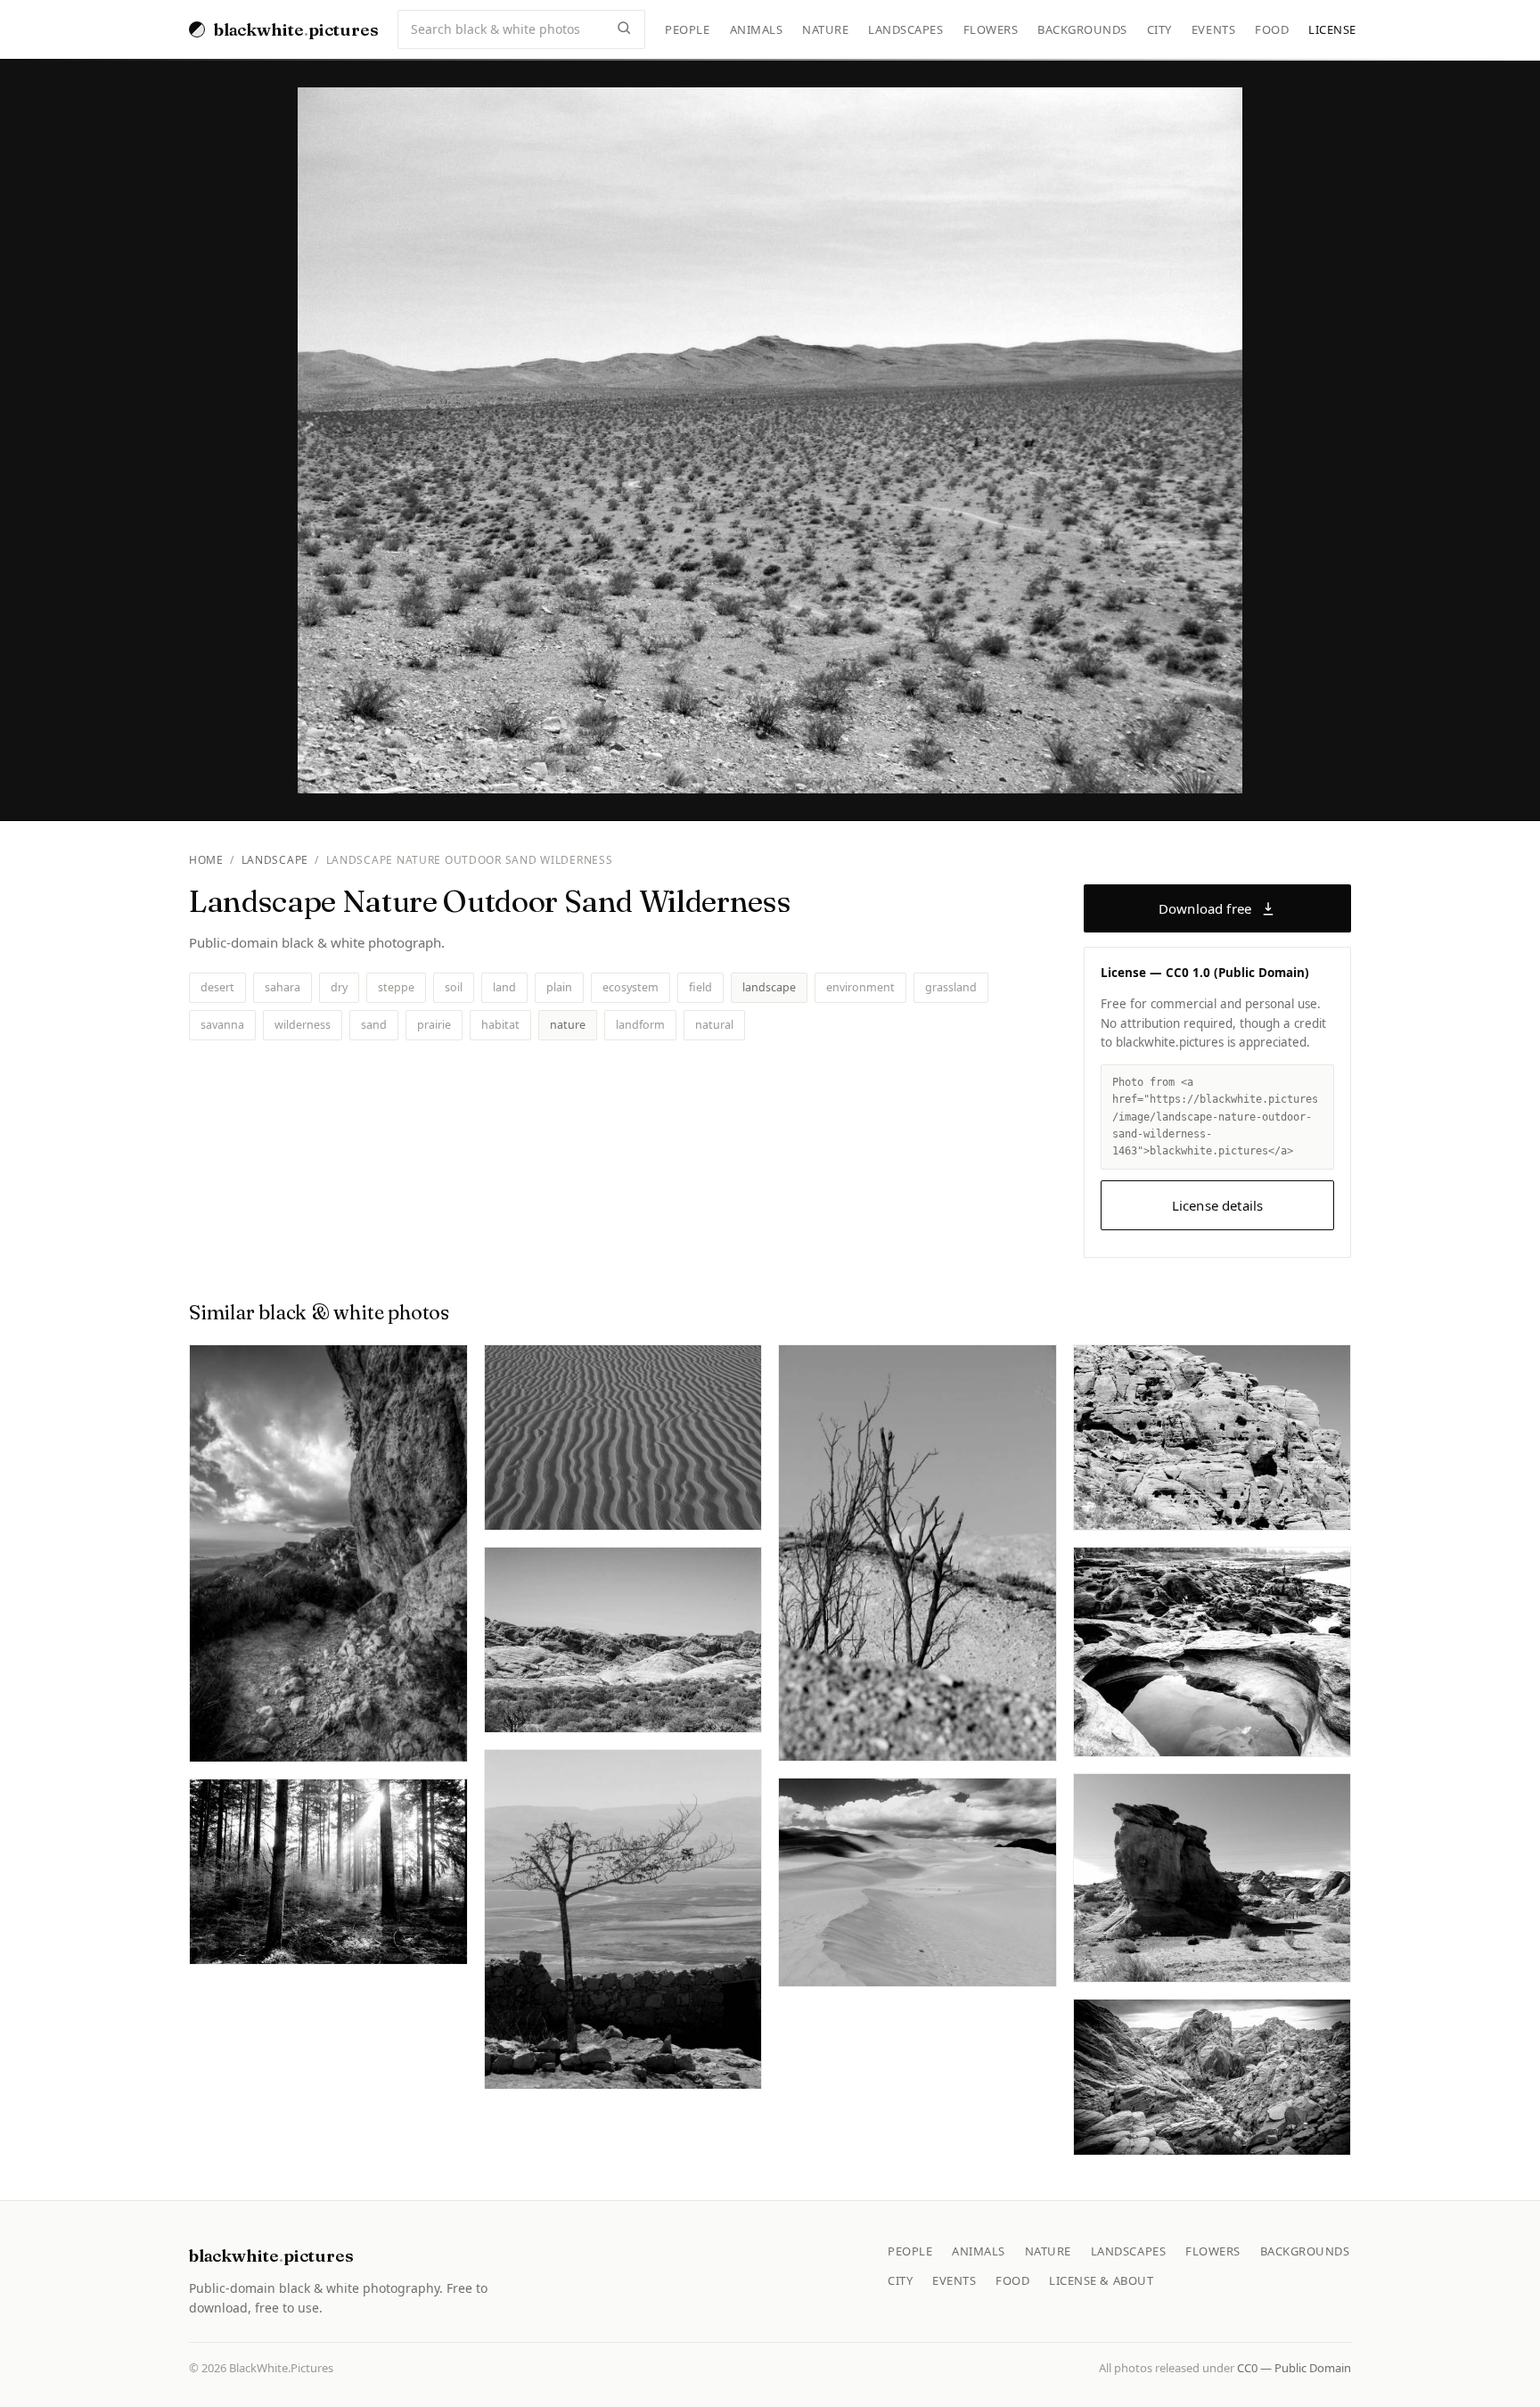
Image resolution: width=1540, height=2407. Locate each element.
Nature (825, 29)
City (1159, 29)
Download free (1205, 908)
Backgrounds (1082, 29)
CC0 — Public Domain (1294, 2368)
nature (568, 1025)
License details (1217, 1205)
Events (1213, 29)
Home (206, 860)
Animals (757, 29)
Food (1272, 29)
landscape (769, 987)
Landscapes (905, 29)
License (1332, 29)
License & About (1101, 2280)
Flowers (991, 29)
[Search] (624, 29)
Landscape (275, 860)
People (687, 29)
